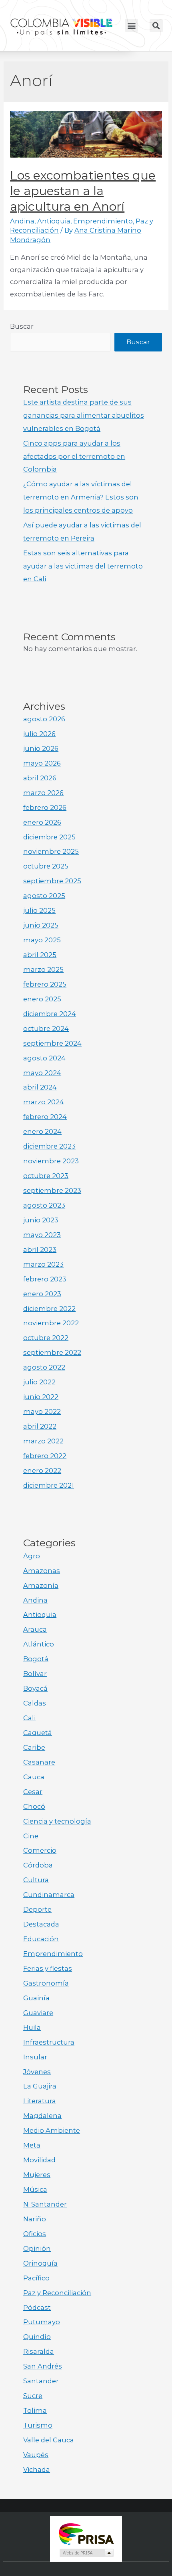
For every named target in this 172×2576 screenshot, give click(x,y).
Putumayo (42, 2322)
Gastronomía (46, 1983)
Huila (32, 2027)
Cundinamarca (49, 1895)
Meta (32, 2145)
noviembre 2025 (51, 851)
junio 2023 (41, 1220)
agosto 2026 (44, 719)
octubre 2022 (46, 1338)
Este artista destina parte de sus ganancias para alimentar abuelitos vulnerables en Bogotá (84, 415)
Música (35, 2189)
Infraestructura (49, 2042)
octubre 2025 (46, 866)
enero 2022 (42, 1471)
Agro (32, 1556)
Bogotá (36, 1659)
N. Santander (45, 2204)
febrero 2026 (45, 807)
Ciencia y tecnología (57, 1821)
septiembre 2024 (52, 1043)
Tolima (35, 2410)
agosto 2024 (44, 1058)
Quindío (37, 2337)
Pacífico (36, 2278)
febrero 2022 (45, 1456)
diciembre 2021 (49, 1485)
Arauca (35, 1629)
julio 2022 (39, 1382)
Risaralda (39, 2351)
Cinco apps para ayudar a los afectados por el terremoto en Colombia (74, 456)
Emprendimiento (103, 221)
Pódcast (37, 2308)
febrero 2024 (45, 1117)
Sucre (33, 2396)
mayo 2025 (42, 940)
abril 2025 (40, 955)
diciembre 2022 (49, 1309)
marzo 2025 (43, 969)
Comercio (40, 1850)
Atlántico (39, 1644)
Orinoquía (40, 2263)
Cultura (36, 1880)
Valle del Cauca (49, 2440)
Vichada (37, 2469)
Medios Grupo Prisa (86, 2553)
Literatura (40, 2101)
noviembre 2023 (51, 1161)
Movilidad (39, 2160)
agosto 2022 (44, 1367)
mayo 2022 (42, 1411)
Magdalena (42, 2116)
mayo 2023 (42, 1235)
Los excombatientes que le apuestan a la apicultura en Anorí (83, 191)
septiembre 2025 (52, 881)
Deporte (37, 1909)
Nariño (35, 2219)
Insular (35, 2057)
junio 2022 (41, 1397)
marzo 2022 (43, 1441)
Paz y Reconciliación (57, 2293)
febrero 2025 (45, 984)
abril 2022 (40, 1426)
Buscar (22, 326)
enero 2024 (42, 1131)
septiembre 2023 (52, 1190)
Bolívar (35, 1674)
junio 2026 (41, 748)
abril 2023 (40, 1250)
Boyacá (35, 1688)
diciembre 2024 (50, 1014)
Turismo (38, 2425)
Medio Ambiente (52, 2130)
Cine (31, 1836)
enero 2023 (42, 1294)
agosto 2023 (44, 1205)
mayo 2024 (42, 1073)
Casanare (39, 1762)
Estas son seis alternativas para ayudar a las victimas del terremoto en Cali (83, 566)
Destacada (41, 1924)
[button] (131, 25)
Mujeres (37, 2175)
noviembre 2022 (51, 1323)
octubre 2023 (46, 1176)
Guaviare (38, 2013)
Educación (41, 1939)
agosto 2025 (44, 896)
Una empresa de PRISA (86, 2534)
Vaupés (36, 2455)
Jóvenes (37, 2072)
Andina (22, 221)
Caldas (35, 1703)
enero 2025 (42, 999)
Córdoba (38, 1865)
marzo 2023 (43, 1264)
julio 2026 (39, 734)
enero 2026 (42, 822)
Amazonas (42, 1571)
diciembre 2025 (49, 837)
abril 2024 (40, 1087)
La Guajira (40, 2086)
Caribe (34, 1747)
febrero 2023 (45, 1279)
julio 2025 (39, 910)
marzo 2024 (44, 1102)
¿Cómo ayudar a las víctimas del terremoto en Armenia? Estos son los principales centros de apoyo (81, 497)
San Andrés (43, 2366)
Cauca (34, 1777)
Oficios (35, 2234)
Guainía (36, 1998)
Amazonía (41, 1585)
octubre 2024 (46, 1028)
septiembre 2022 (52, 1352)
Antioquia (54, 221)
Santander (41, 2381)
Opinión (37, 2248)
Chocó (34, 1806)
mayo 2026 (42, 763)
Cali (29, 1718)
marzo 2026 (43, 793)
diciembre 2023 (49, 1146)
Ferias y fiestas (48, 1968)
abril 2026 (40, 778)
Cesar (33, 1792)
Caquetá (38, 1733)
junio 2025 (41, 925)
